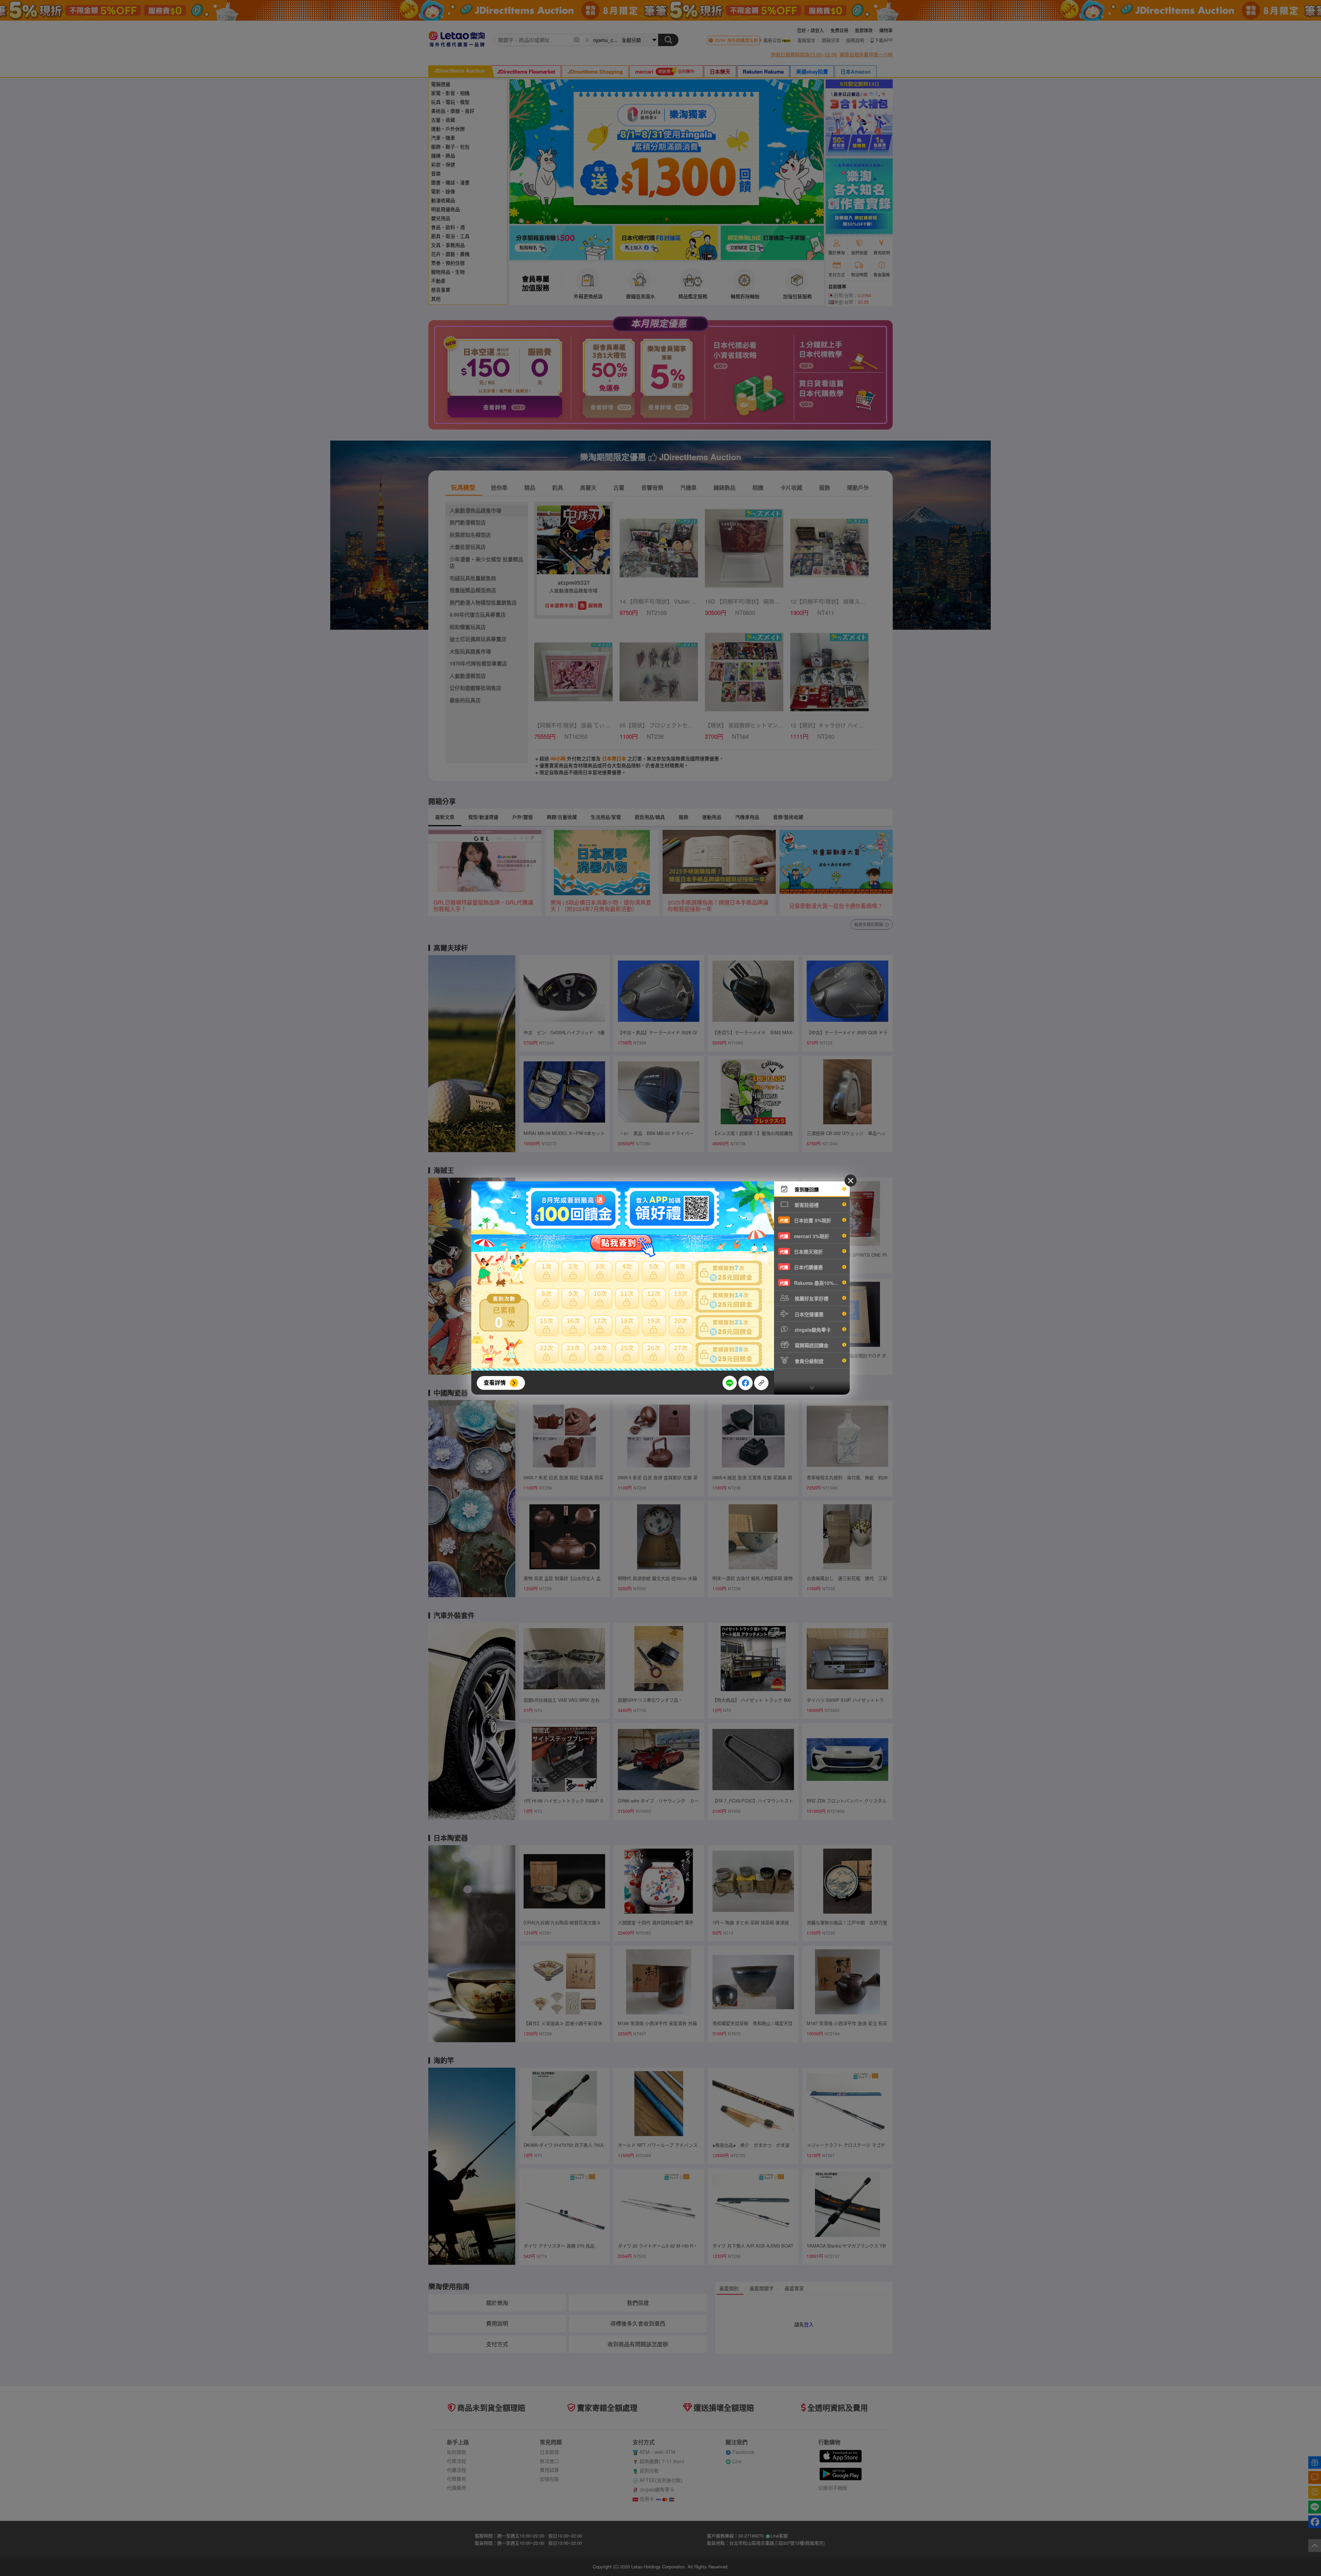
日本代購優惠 (801, 1267)
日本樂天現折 (801, 1252)
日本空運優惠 (808, 1314)
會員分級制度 (808, 1361)
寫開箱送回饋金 (811, 1345)
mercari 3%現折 (804, 1236)
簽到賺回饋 (806, 1189)
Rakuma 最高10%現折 (812, 1283)
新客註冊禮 (806, 1205)
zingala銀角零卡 (812, 1330)
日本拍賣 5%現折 (806, 1220)
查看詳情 (495, 1382)
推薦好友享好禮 (811, 1298)
